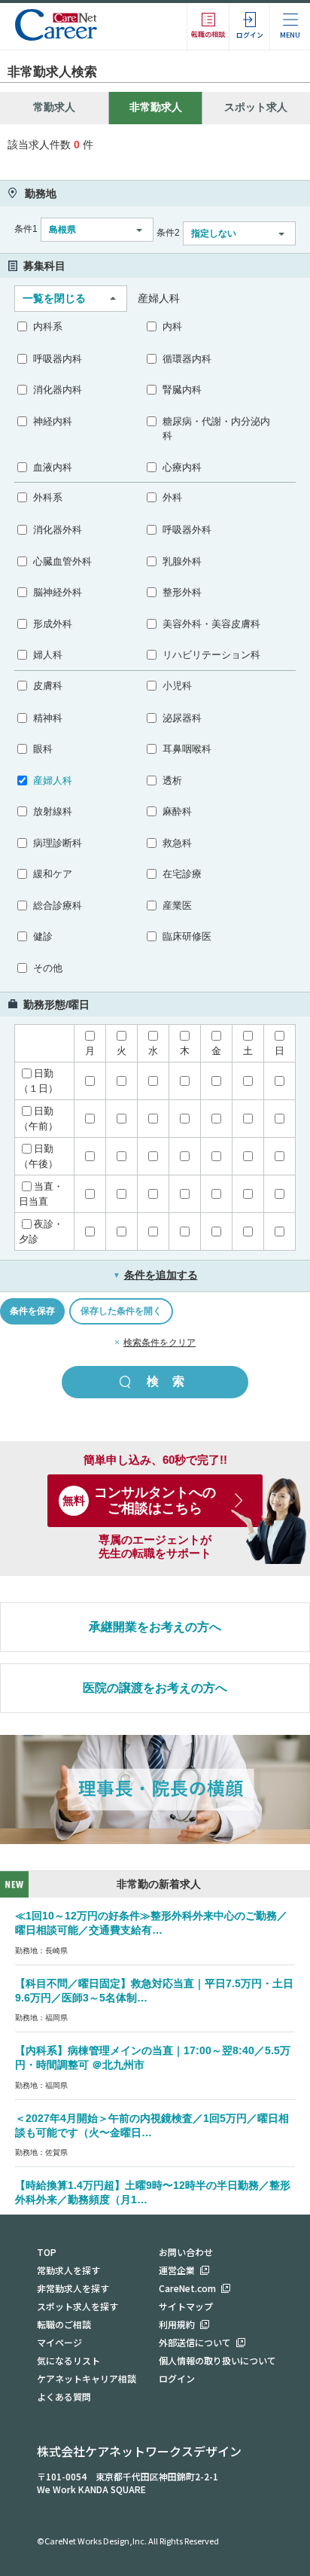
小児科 (177, 686)
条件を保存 (32, 1311)
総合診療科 (58, 905)
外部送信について (195, 2342)
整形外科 (182, 592)
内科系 (48, 326)
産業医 (177, 905)
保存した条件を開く (121, 1311)
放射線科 (53, 811)
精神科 (48, 718)
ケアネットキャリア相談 (87, 2378)
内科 (172, 326)
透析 (172, 780)
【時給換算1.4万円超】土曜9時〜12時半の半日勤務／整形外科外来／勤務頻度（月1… (153, 2192)
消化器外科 (58, 530)
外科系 (48, 497)
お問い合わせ (186, 2252)
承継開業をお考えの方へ (155, 1627)
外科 (172, 497)
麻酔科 (177, 811)
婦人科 (48, 655)
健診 (43, 936)
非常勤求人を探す (73, 2288)
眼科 (43, 749)
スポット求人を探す (77, 2306)
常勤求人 (54, 107)
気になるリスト (68, 2360)
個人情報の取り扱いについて (217, 2360)
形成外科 (53, 624)
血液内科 (53, 467)
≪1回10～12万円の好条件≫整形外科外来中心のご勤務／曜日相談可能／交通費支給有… (151, 1923)
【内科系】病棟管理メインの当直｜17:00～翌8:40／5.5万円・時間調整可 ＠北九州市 (153, 2058)
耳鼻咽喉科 (187, 749)
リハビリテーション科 (211, 655)
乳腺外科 (182, 561)
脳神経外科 (58, 592)
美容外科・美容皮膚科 (211, 624)
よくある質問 (64, 2396)
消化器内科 (58, 390)
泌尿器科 (182, 718)
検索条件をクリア (160, 1343)
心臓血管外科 (62, 561)
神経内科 (53, 421)
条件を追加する (155, 1275)
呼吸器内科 (58, 359)
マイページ (59, 2342)
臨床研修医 (187, 936)
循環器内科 (187, 359)
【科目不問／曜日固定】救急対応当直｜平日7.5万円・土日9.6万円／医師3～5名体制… (154, 1991)
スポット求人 (256, 107)
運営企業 (177, 2270)
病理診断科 (58, 843)
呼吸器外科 (187, 530)
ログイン (177, 2378)
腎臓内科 (182, 390)
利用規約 (177, 2324)
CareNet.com (187, 2288)
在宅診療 (182, 874)
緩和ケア (53, 874)
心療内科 (182, 467)
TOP (47, 2252)
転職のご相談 (64, 2324)
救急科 (177, 843)
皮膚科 (48, 686)
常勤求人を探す (68, 2270)
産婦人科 (53, 780)
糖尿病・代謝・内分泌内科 (216, 429)
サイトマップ (186, 2306)
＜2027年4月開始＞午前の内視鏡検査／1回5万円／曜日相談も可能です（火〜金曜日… (152, 2125)
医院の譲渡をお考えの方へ (155, 1688)
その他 (48, 968)
